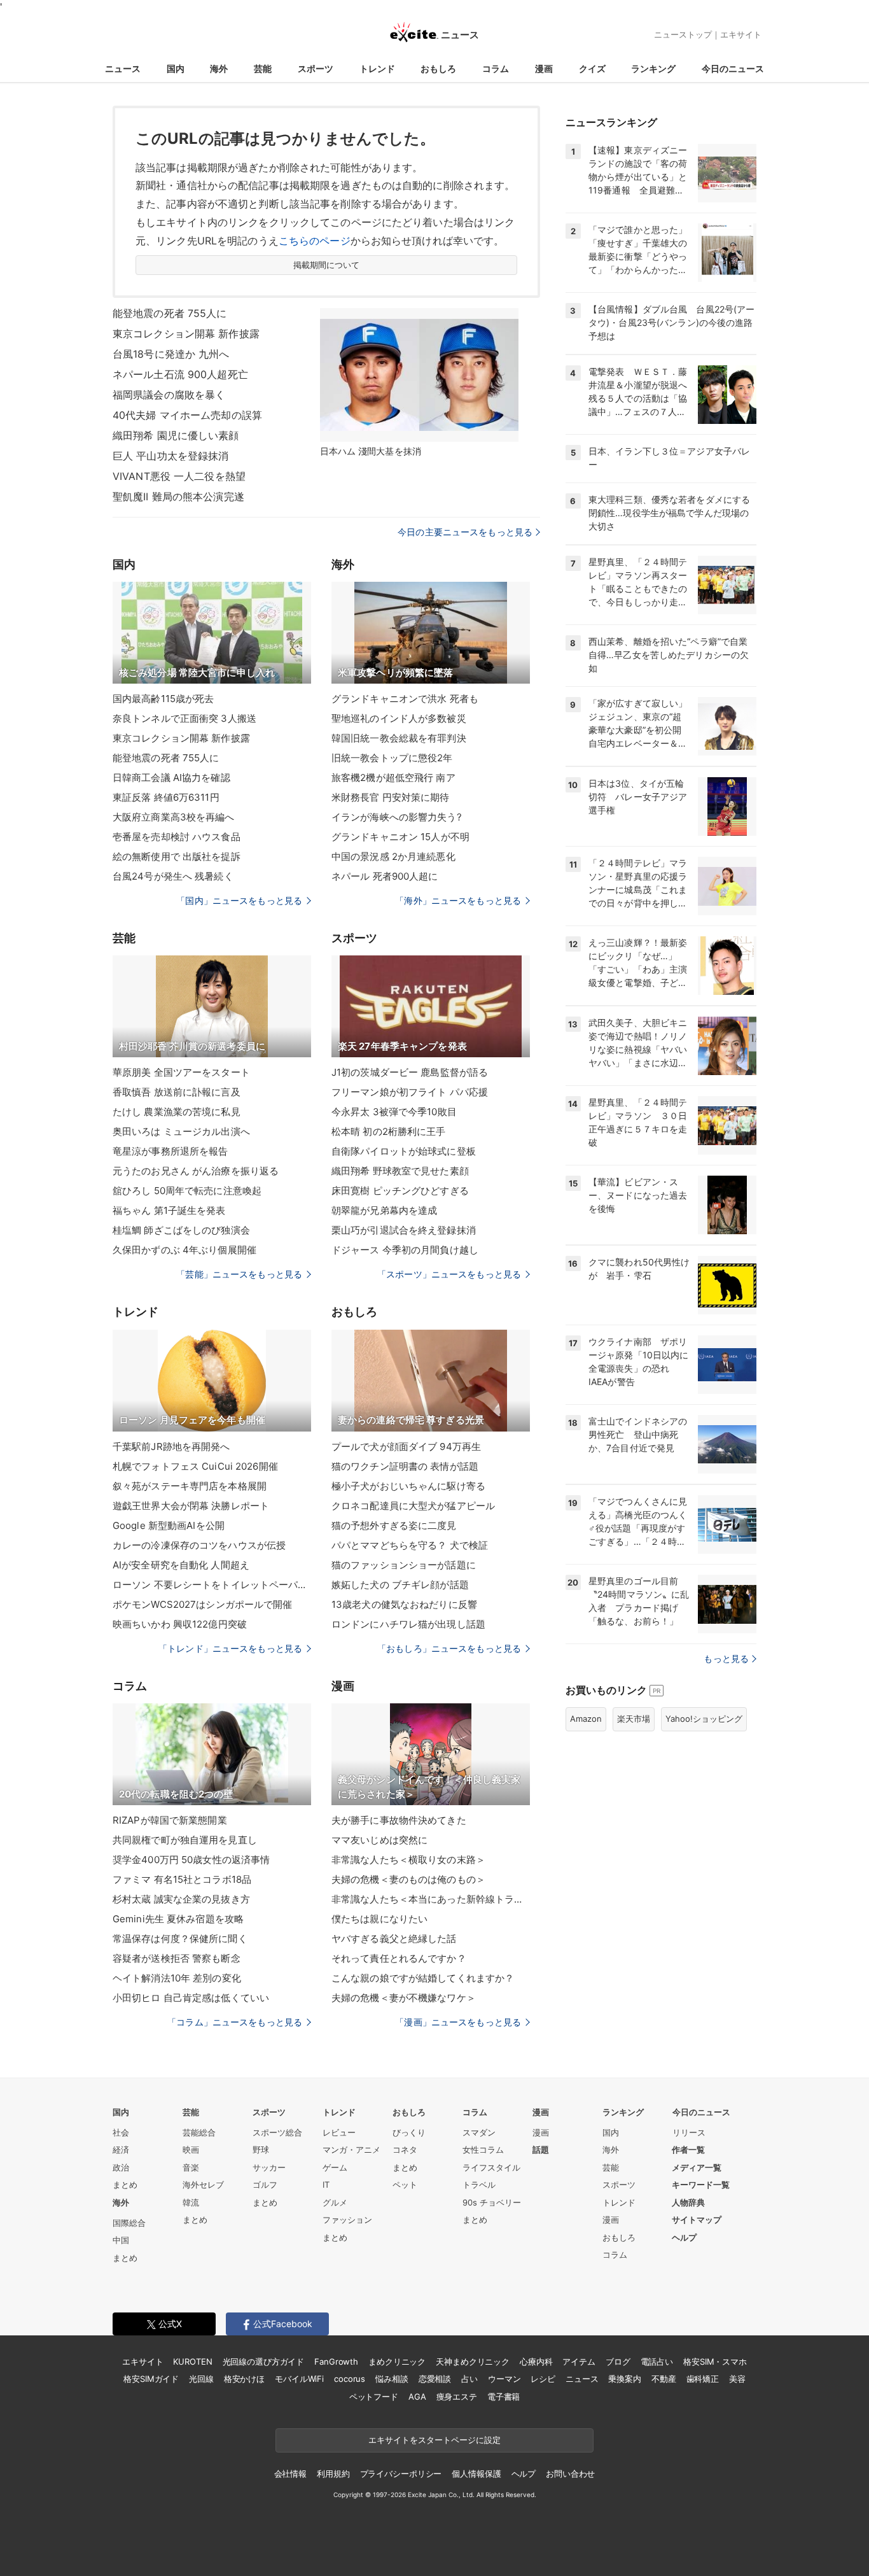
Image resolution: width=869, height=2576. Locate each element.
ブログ (618, 2361)
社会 (121, 2132)
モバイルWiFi (299, 2379)
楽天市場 (634, 1719)
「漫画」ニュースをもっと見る (458, 2022)
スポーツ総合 (277, 2132)
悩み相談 (392, 2379)
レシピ (543, 2379)
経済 (121, 2150)
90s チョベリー (492, 2202)
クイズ (592, 68)
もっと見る (726, 1658)
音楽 (191, 2167)
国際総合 (129, 2223)
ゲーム (335, 2167)
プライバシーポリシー (401, 2474)
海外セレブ (203, 2185)
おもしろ (438, 68)
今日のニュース (733, 68)
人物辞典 (688, 2202)
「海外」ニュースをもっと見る (458, 900)
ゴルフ (265, 2185)
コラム (496, 68)
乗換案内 (624, 2379)
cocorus (350, 2379)
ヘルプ (684, 2237)
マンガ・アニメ (351, 2150)
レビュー (339, 2132)
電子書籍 (504, 2397)
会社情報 (290, 2474)
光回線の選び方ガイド (264, 2361)
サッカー (269, 2167)
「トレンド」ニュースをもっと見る (230, 1648)
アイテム (579, 2361)
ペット (405, 2185)
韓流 (191, 2202)
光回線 (201, 2379)
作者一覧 (688, 2150)
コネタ (405, 2150)
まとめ (125, 2185)
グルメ (335, 2202)
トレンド (377, 68)
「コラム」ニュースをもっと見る (235, 2022)
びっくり (409, 2132)
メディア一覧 (697, 2167)
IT (326, 2185)
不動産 (664, 2379)
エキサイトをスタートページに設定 (434, 2440)
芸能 (263, 68)
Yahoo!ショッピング (704, 1719)
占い (469, 2379)
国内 (176, 68)
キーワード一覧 (701, 2185)
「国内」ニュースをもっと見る (239, 900)
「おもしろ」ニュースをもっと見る (449, 1648)
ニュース (123, 68)
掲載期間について (327, 265)
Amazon (586, 1719)
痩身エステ (457, 2397)
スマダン (479, 2132)
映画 (191, 2150)
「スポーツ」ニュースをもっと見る (449, 1274)
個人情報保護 (476, 2474)
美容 (737, 2379)
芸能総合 (199, 2132)
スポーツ (316, 68)
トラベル (479, 2185)
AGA (417, 2397)
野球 (261, 2150)
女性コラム (483, 2150)
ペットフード (374, 2397)
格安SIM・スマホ (715, 2361)
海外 (219, 68)
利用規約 (333, 2474)
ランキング (653, 68)
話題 (541, 2150)
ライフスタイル (491, 2167)
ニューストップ (683, 34)
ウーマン (504, 2379)
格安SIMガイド (151, 2379)
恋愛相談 (435, 2379)
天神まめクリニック (473, 2361)
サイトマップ (697, 2220)
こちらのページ (315, 241)
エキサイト (741, 34)
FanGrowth (336, 2361)
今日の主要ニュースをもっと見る (465, 532)
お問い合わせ (570, 2474)
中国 (121, 2240)
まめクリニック (397, 2361)
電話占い (657, 2361)
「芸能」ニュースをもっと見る (239, 1274)
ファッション (347, 2220)
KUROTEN (192, 2361)
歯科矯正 (703, 2379)
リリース (689, 2132)
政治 (121, 2167)
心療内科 (536, 2361)
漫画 (544, 68)
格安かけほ (244, 2379)
